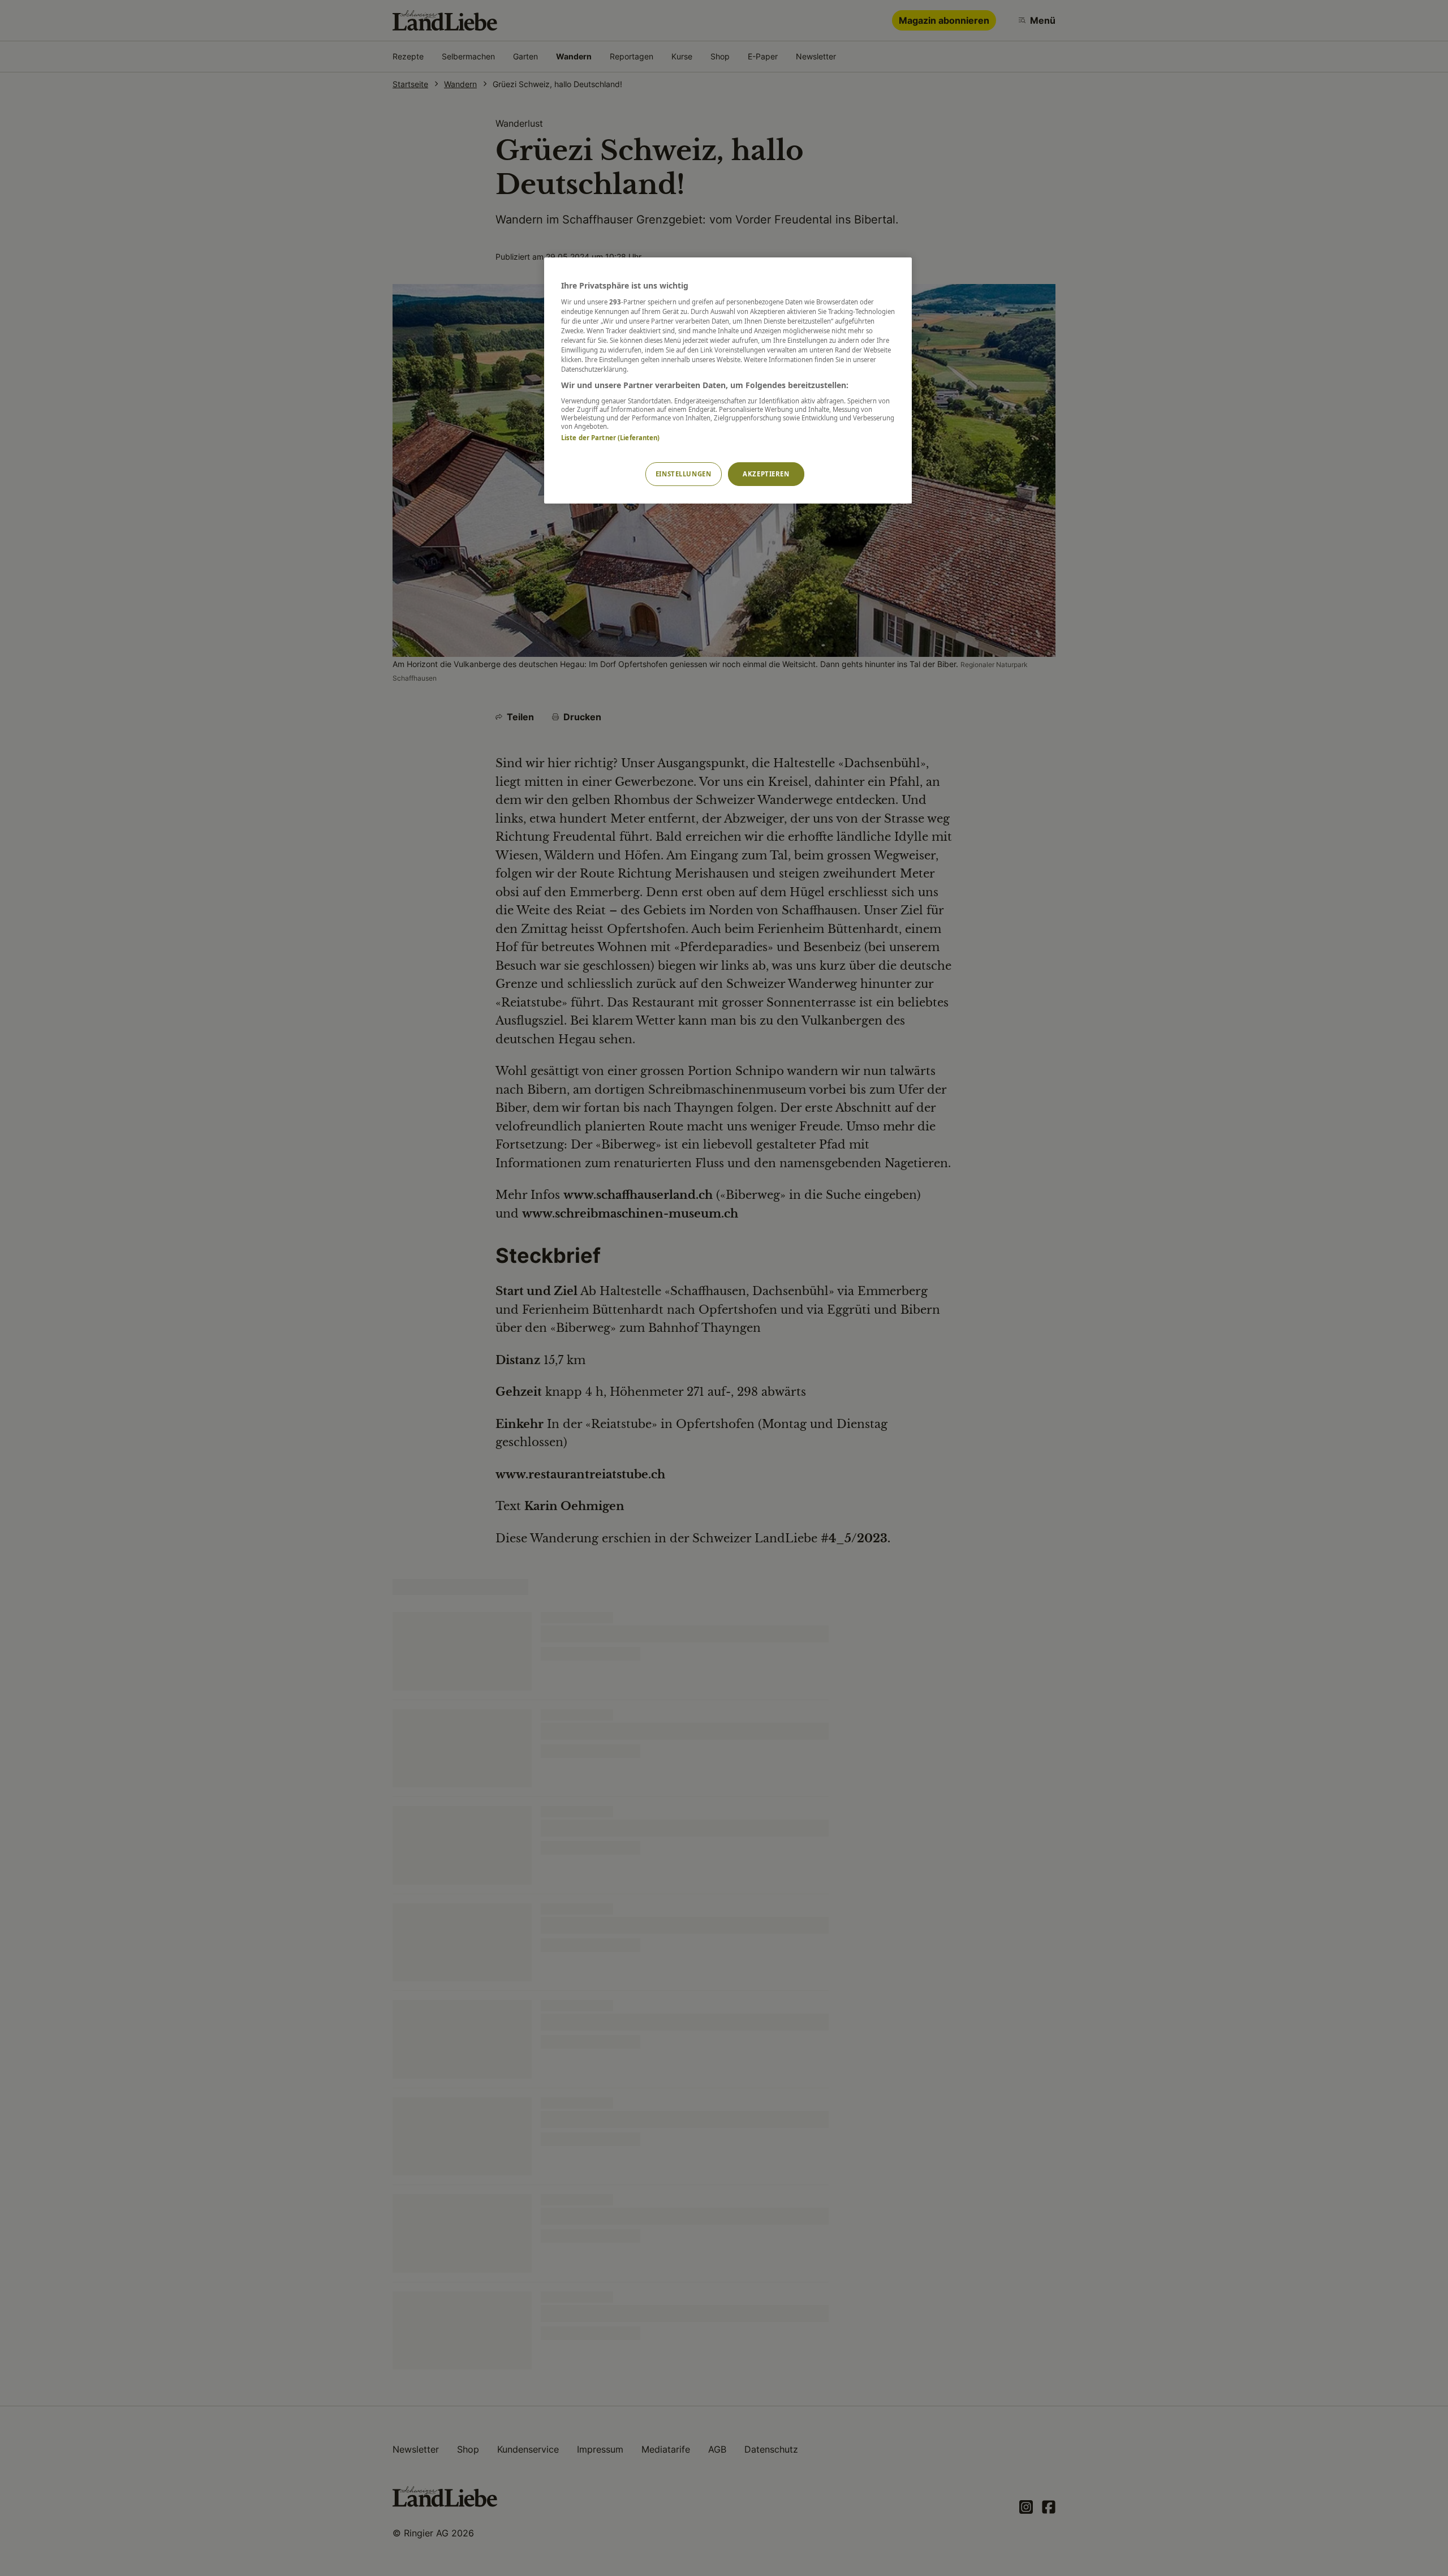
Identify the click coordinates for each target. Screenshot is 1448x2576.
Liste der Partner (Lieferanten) (611, 438)
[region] (728, 380)
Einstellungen (683, 474)
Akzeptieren (766, 474)
